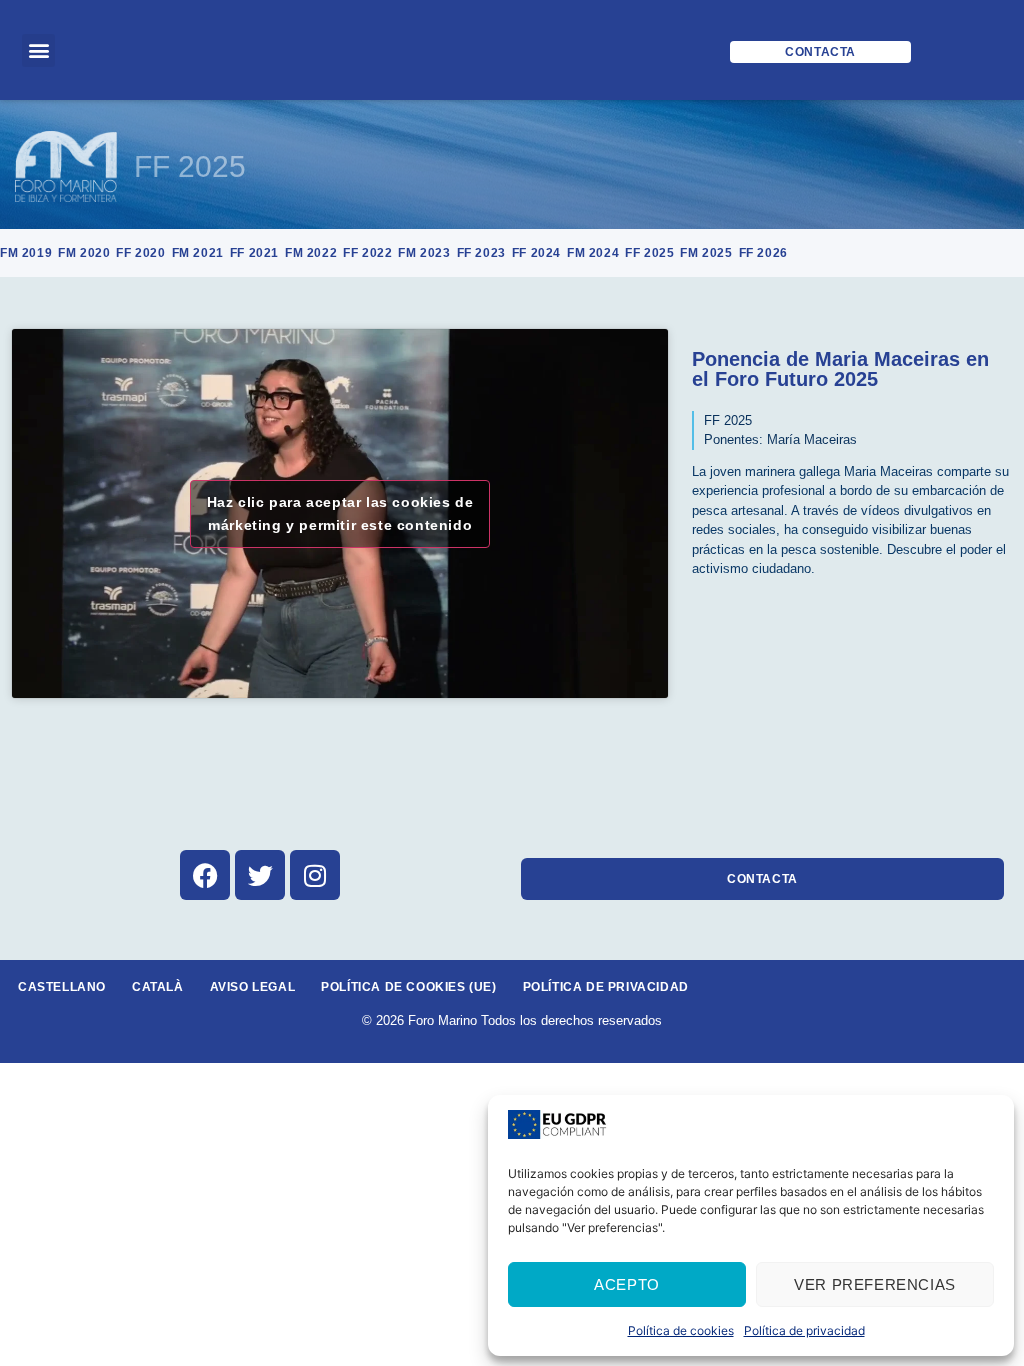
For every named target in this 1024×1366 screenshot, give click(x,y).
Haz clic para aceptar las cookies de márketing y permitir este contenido (340, 513)
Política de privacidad (804, 1330)
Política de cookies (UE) (408, 987)
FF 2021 (254, 253)
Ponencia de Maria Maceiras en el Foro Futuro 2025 (840, 369)
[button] (38, 50)
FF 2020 (140, 253)
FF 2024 (536, 253)
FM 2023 (424, 253)
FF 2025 (190, 166)
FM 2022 (311, 253)
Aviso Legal (253, 987)
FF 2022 (367, 253)
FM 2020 (84, 253)
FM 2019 (26, 253)
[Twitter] (260, 875)
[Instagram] (315, 875)
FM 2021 (198, 253)
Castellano (62, 987)
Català (158, 987)
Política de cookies (681, 1330)
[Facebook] (205, 875)
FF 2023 (481, 253)
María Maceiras (812, 439)
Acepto (627, 1284)
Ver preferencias (875, 1284)
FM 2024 (593, 253)
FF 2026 (763, 253)
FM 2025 (706, 253)
